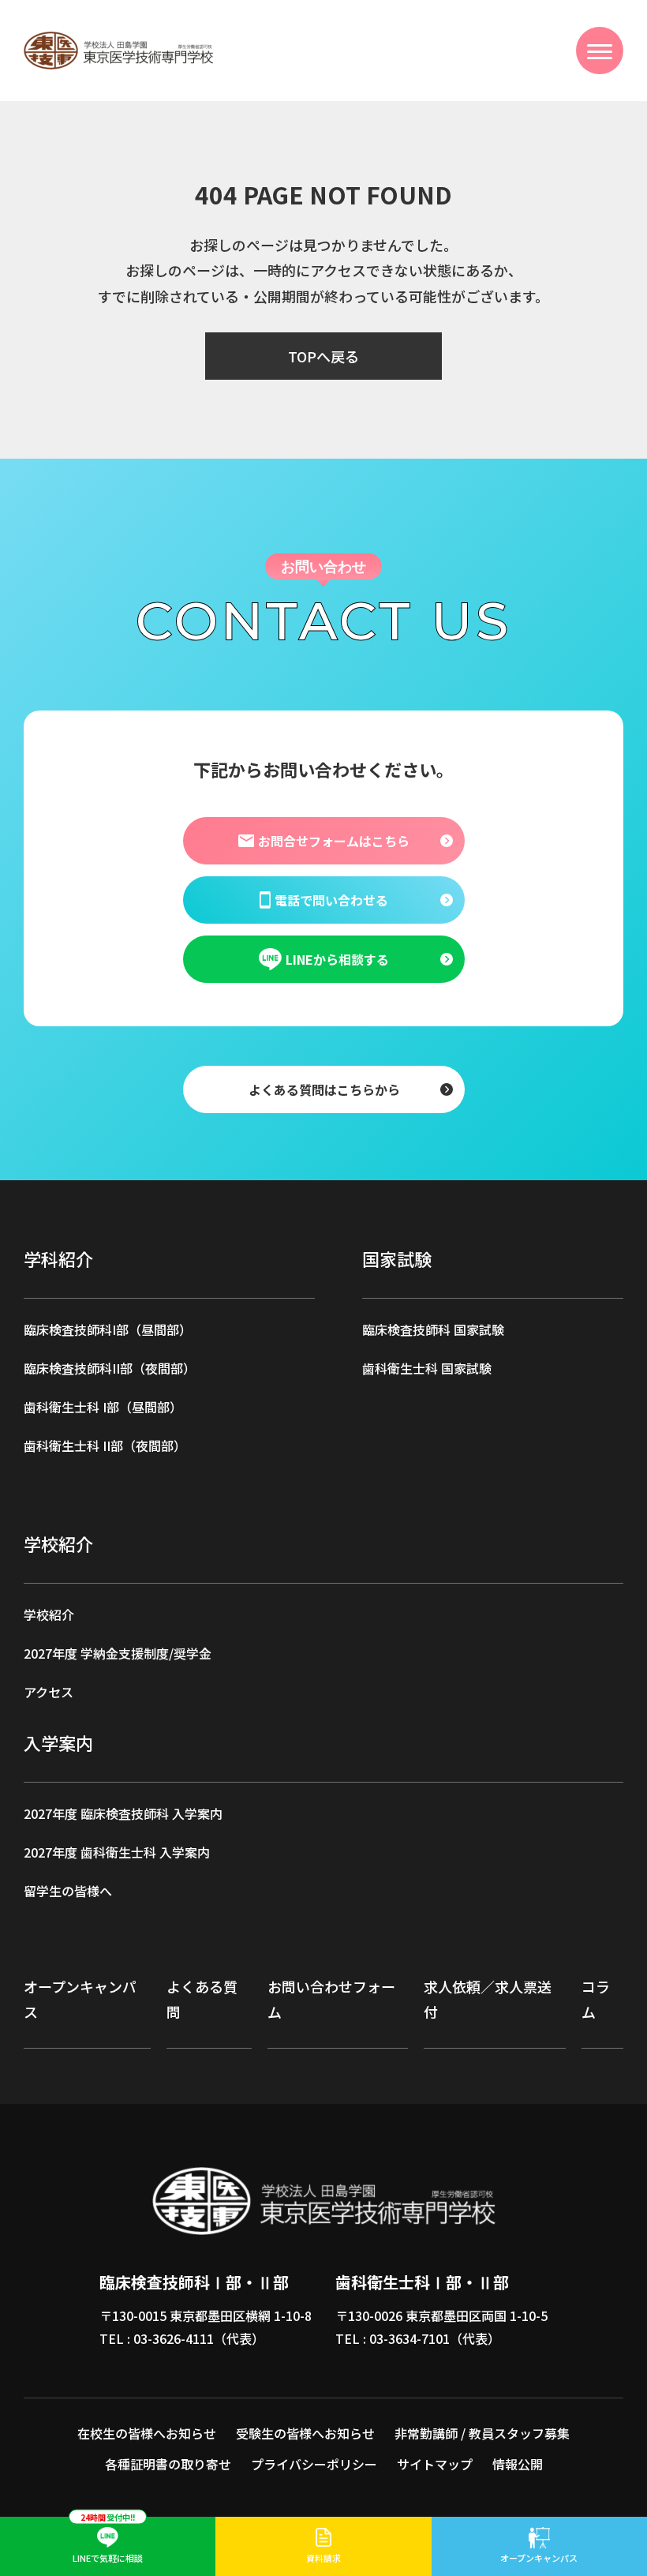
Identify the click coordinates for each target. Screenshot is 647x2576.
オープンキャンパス (80, 1999)
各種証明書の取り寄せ (168, 2464)
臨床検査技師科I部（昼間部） (108, 1329)
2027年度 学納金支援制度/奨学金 (118, 1653)
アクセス (49, 1692)
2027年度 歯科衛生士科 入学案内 (117, 1852)
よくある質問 (202, 1999)
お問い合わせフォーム (331, 1999)
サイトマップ (435, 2464)
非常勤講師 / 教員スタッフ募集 (482, 2433)
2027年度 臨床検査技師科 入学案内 (123, 1813)
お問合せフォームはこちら (333, 840)
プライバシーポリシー (314, 2464)
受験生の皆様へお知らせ (305, 2433)
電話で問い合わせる (331, 899)
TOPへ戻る (323, 356)
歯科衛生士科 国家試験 (427, 1368)
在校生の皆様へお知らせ (147, 2433)
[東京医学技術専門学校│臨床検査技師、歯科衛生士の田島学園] (122, 43)
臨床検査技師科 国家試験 (433, 1329)
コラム (596, 1999)
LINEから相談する (337, 958)
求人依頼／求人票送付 (488, 1999)
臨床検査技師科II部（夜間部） (110, 1368)
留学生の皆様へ (68, 1891)
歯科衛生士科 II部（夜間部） (105, 1445)
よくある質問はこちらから (323, 1089)
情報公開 (518, 2464)
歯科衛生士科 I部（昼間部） (103, 1407)
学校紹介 (49, 1614)
